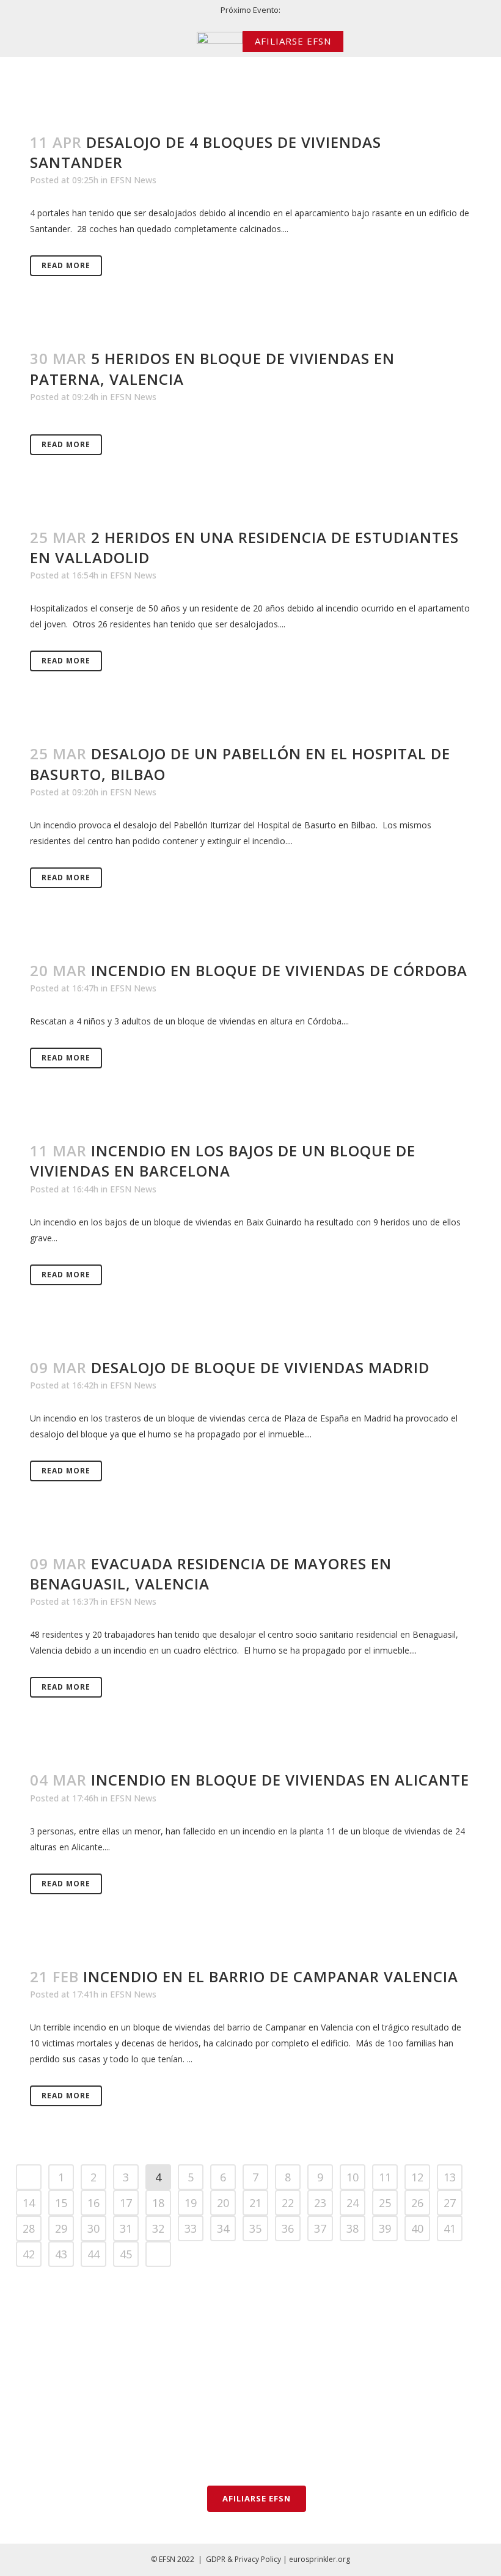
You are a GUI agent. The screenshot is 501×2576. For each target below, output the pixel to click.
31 (126, 2228)
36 (288, 2228)
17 (126, 2203)
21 (255, 2203)
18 (158, 2203)
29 (61, 2228)
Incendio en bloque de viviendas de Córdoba (279, 970)
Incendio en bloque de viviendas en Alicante (280, 1780)
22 (288, 2203)
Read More (66, 265)
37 (320, 2228)
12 (417, 2177)
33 (191, 2228)
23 (320, 2203)
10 (353, 2177)
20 (223, 2203)
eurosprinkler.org (320, 2559)
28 (29, 2228)
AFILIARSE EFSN (293, 41)
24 (353, 2203)
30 (93, 2228)
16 (93, 2203)
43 (61, 2254)
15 (61, 2203)
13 (450, 2177)
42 (29, 2254)
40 (417, 2228)
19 (191, 2203)
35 (255, 2228)
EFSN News (133, 180)
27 (450, 2203)
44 (93, 2254)
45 (126, 2254)
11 (385, 2177)
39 (385, 2228)
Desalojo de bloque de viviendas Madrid (260, 1367)
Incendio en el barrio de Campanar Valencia (271, 1976)
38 (353, 2228)
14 (29, 2203)
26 (417, 2203)
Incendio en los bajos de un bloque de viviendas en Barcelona (223, 1161)
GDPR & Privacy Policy (243, 2559)
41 (450, 2228)
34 (223, 2228)
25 (385, 2203)
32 (158, 2228)
